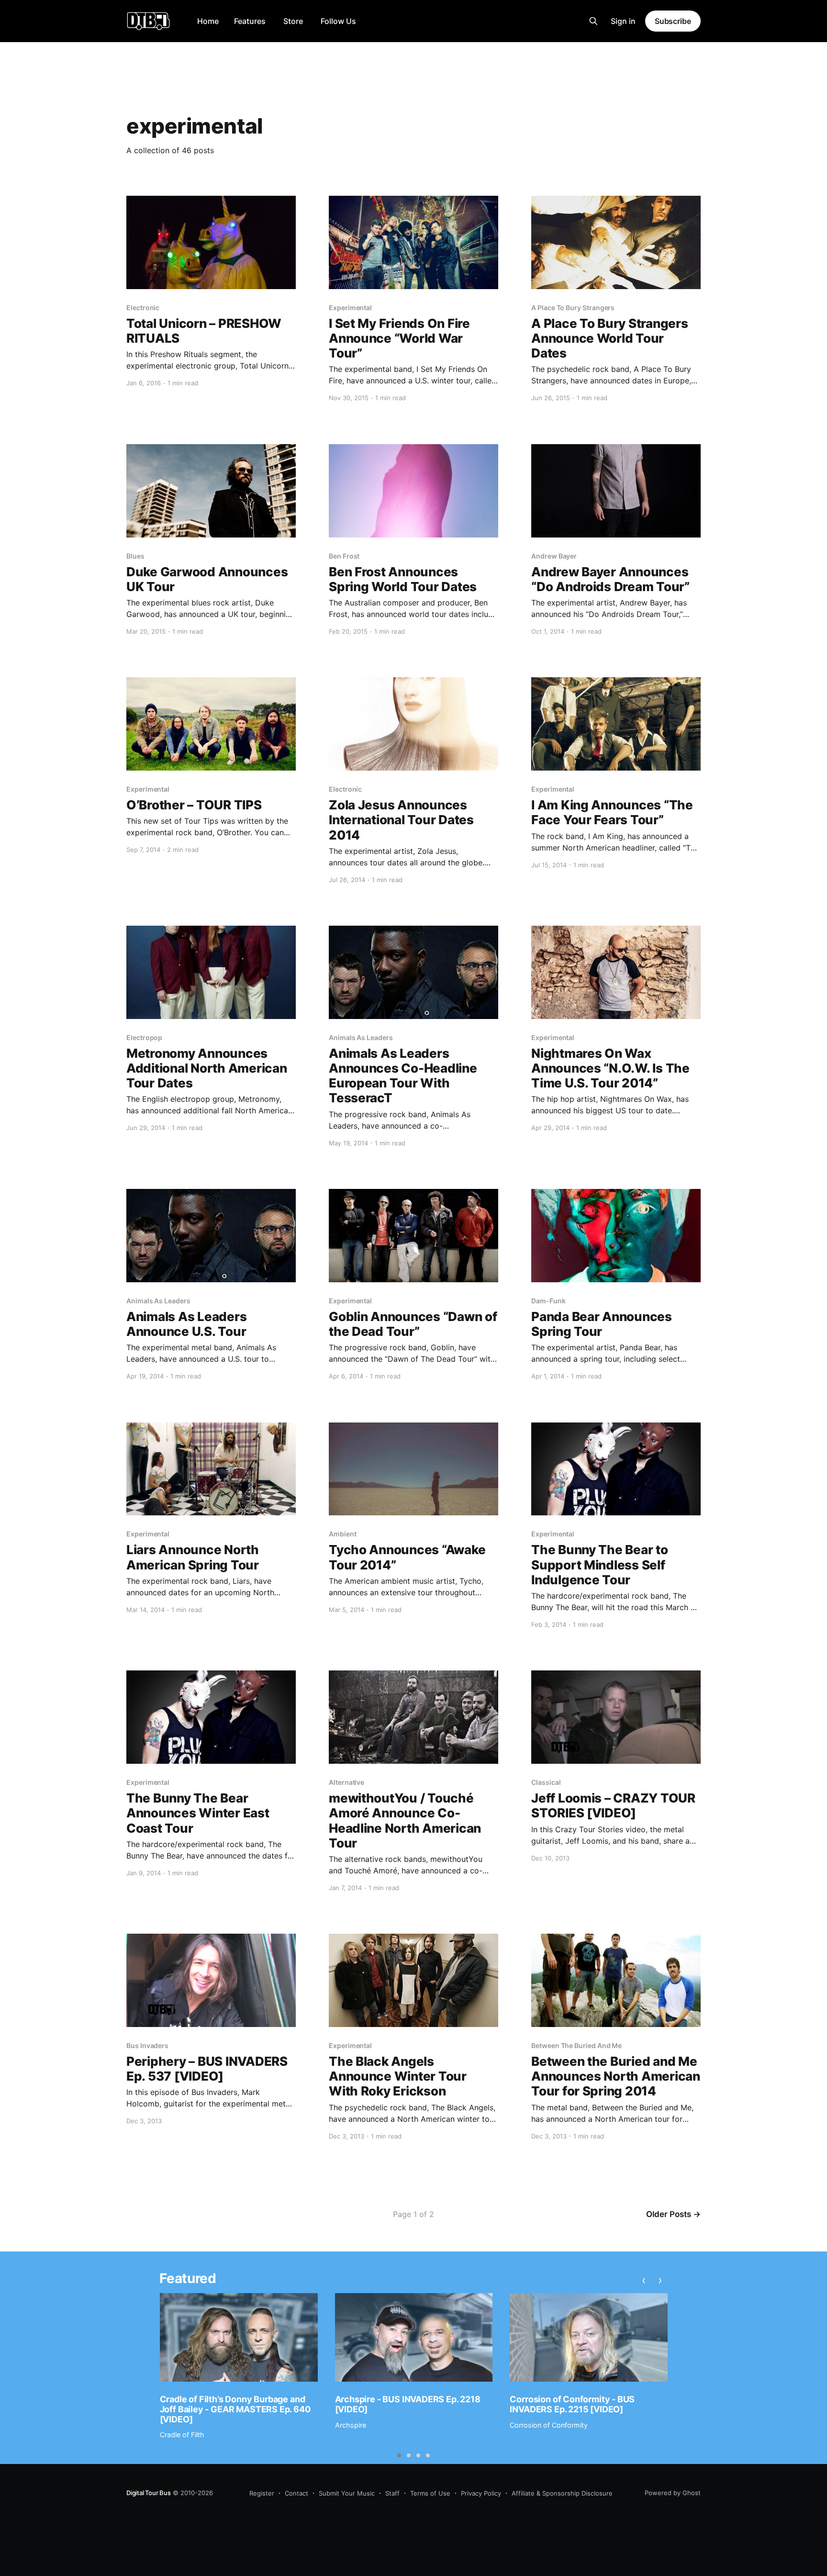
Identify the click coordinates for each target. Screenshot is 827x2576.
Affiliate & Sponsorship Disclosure (562, 2493)
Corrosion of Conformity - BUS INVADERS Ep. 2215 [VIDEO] (572, 2404)
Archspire (351, 2425)
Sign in (623, 21)
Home (208, 21)
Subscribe (673, 21)
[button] (399, 2455)
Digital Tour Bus (149, 2493)
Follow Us (338, 21)
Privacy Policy (481, 2493)
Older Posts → (673, 2214)
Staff (392, 2493)
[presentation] (644, 2280)
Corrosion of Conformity (549, 2425)
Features (250, 21)
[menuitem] (208, 21)
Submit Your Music (347, 2493)
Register (262, 2493)
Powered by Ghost (673, 2493)
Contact (296, 2493)
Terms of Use (430, 2493)
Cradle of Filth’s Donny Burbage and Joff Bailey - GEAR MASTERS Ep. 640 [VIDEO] (235, 2409)
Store (293, 21)
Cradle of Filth (182, 2435)
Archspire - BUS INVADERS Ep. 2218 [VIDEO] (408, 2404)
